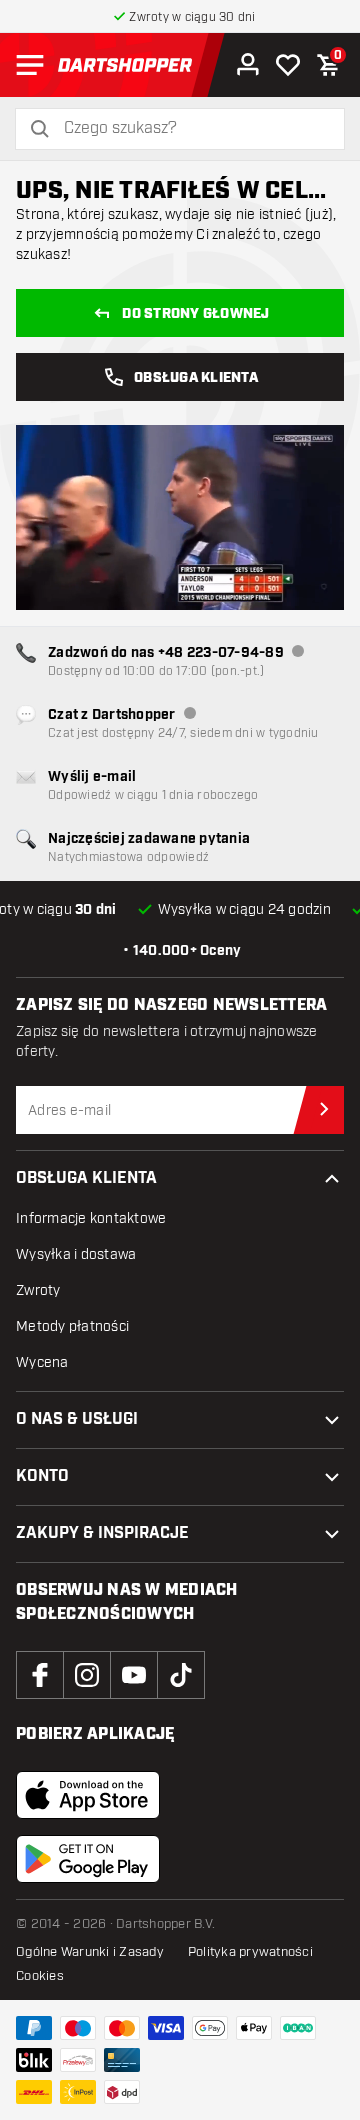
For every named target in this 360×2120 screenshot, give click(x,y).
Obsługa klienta (86, 1178)
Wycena (42, 1362)
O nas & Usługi (77, 1419)
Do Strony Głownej (195, 314)
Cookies (40, 1976)
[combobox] (192, 128)
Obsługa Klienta (196, 378)
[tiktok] (181, 1675)
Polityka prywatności (250, 1952)
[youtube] (134, 1675)
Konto (42, 1476)
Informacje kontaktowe (91, 1218)
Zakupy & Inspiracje (102, 1533)
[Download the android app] (88, 1859)
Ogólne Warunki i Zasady (90, 1952)
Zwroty (38, 1290)
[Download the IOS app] (88, 1795)
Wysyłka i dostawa (76, 1254)
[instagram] (87, 1675)
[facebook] (40, 1675)
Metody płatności (72, 1326)
